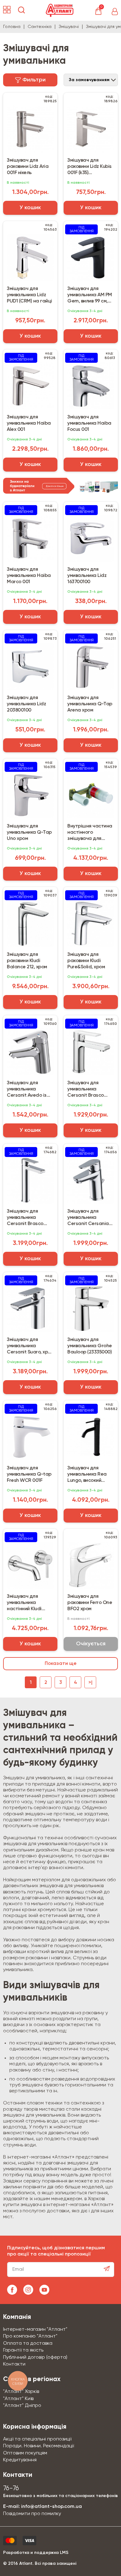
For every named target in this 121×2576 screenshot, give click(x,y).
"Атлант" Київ (18, 2399)
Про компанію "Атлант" (30, 2336)
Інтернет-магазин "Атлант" (35, 2329)
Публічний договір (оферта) (35, 2357)
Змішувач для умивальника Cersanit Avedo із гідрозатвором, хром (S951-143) (27, 1090)
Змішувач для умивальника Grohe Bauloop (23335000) (90, 1346)
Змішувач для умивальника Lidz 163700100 (87, 576)
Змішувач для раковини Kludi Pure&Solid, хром (86, 961)
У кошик (30, 208)
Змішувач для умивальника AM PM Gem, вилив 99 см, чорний (90, 295)
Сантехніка (40, 27)
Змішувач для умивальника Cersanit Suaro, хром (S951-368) (30, 1346)
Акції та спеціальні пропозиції (37, 2439)
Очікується (91, 1644)
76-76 (11, 2488)
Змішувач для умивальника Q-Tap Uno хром (29, 832)
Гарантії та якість (23, 2350)
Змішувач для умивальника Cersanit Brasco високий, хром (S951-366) (29, 1218)
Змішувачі (69, 27)
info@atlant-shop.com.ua (52, 2507)
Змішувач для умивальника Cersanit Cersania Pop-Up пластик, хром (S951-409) (88, 1218)
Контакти (14, 2364)
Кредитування (20, 2460)
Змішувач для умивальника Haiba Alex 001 (29, 423)
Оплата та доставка (28, 2343)
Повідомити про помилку (32, 2514)
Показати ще (61, 1664)
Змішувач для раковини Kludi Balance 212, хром (27, 961)
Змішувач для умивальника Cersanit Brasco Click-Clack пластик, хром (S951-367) (91, 1090)
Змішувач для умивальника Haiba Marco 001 (29, 576)
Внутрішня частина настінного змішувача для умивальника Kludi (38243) (90, 833)
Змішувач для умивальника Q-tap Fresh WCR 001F (29, 1474)
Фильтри (33, 80)
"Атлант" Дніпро (22, 2406)
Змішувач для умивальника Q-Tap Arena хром (90, 704)
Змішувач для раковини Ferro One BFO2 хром (90, 1603)
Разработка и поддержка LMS (36, 2553)
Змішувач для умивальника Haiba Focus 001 (89, 423)
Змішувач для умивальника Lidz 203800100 (26, 704)
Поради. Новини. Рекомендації (38, 2446)
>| (90, 1683)
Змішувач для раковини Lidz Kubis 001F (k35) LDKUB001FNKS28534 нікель (90, 167)
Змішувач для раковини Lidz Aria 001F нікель (28, 167)
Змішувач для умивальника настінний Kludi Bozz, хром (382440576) (24, 1603)
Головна (12, 27)
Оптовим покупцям (25, 2453)
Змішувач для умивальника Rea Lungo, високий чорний (87, 1475)
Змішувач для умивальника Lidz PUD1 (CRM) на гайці (29, 295)
